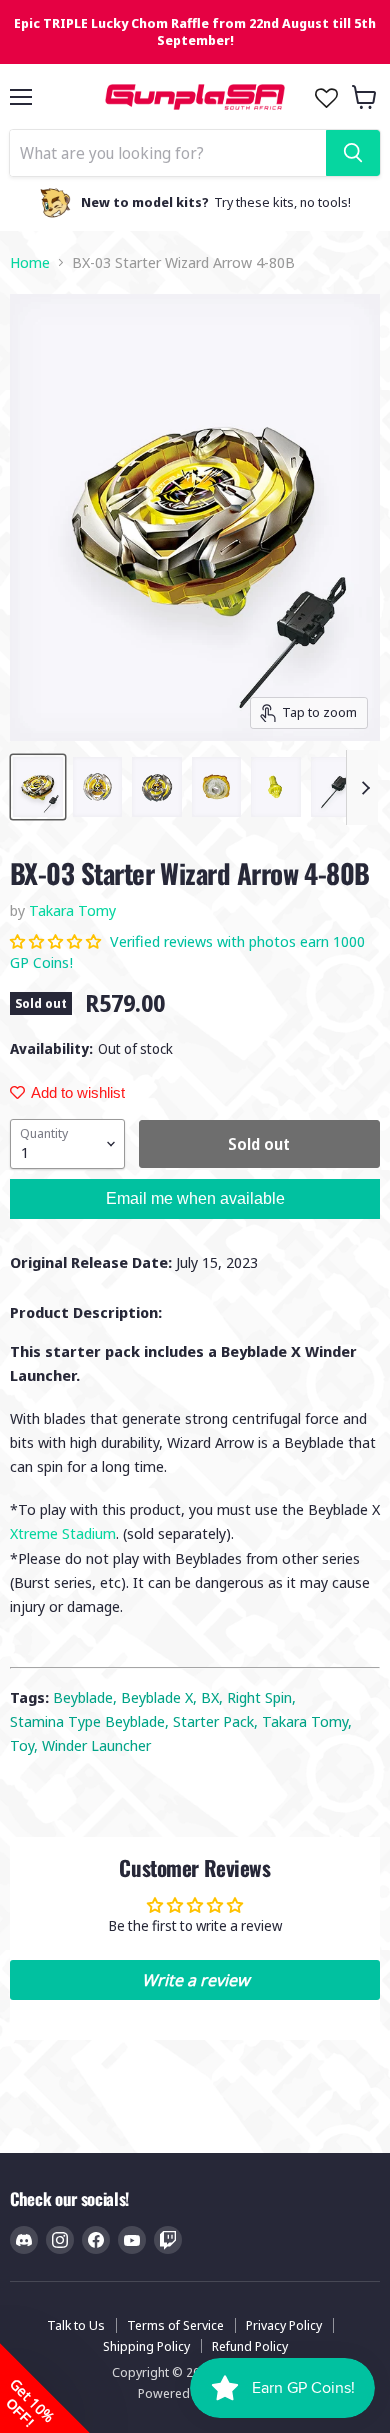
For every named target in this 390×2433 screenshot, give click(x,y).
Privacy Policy (284, 2325)
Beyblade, (87, 1697)
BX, (214, 1697)
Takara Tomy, (307, 1721)
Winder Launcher (96, 1745)
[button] (57, 941)
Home (30, 262)
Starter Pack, (217, 1721)
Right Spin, (261, 1697)
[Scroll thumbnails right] (362, 787)
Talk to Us (76, 2325)
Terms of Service (175, 2325)
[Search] (353, 153)
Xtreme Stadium (63, 1533)
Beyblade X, (161, 1697)
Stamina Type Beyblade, (91, 1721)
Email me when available (195, 1198)
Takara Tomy (72, 910)
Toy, (26, 1745)
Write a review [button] (195, 1980)
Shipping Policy (146, 2346)
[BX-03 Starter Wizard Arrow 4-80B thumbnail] (38, 787)
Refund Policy (250, 2346)
